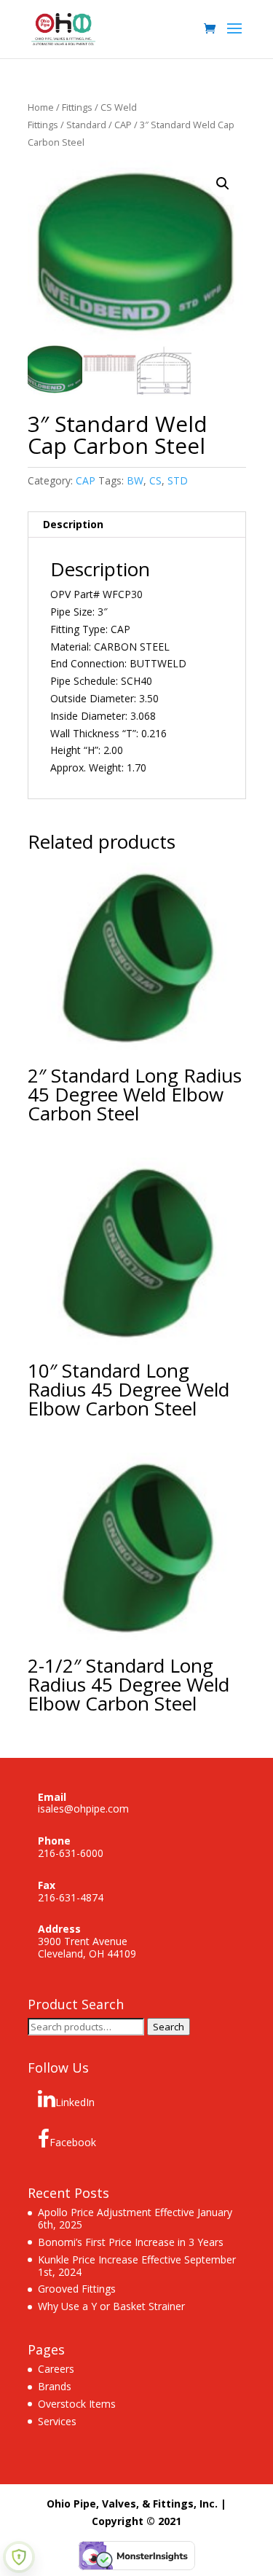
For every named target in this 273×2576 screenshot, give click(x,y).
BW (135, 480)
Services (57, 2421)
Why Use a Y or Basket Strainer (111, 2306)
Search (169, 2027)
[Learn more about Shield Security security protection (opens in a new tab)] (19, 2557)
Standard (86, 125)
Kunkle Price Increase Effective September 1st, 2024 (137, 2266)
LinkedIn (75, 2102)
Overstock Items (77, 2404)
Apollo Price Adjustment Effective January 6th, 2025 (135, 2218)
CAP (123, 125)
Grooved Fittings (77, 2289)
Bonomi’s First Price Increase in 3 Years (131, 2242)
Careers (56, 2369)
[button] (223, 184)
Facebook (73, 2142)
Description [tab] (73, 524)
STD (178, 480)
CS (155, 480)
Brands (55, 2386)
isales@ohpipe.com (83, 1809)
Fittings (77, 107)
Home (41, 107)
